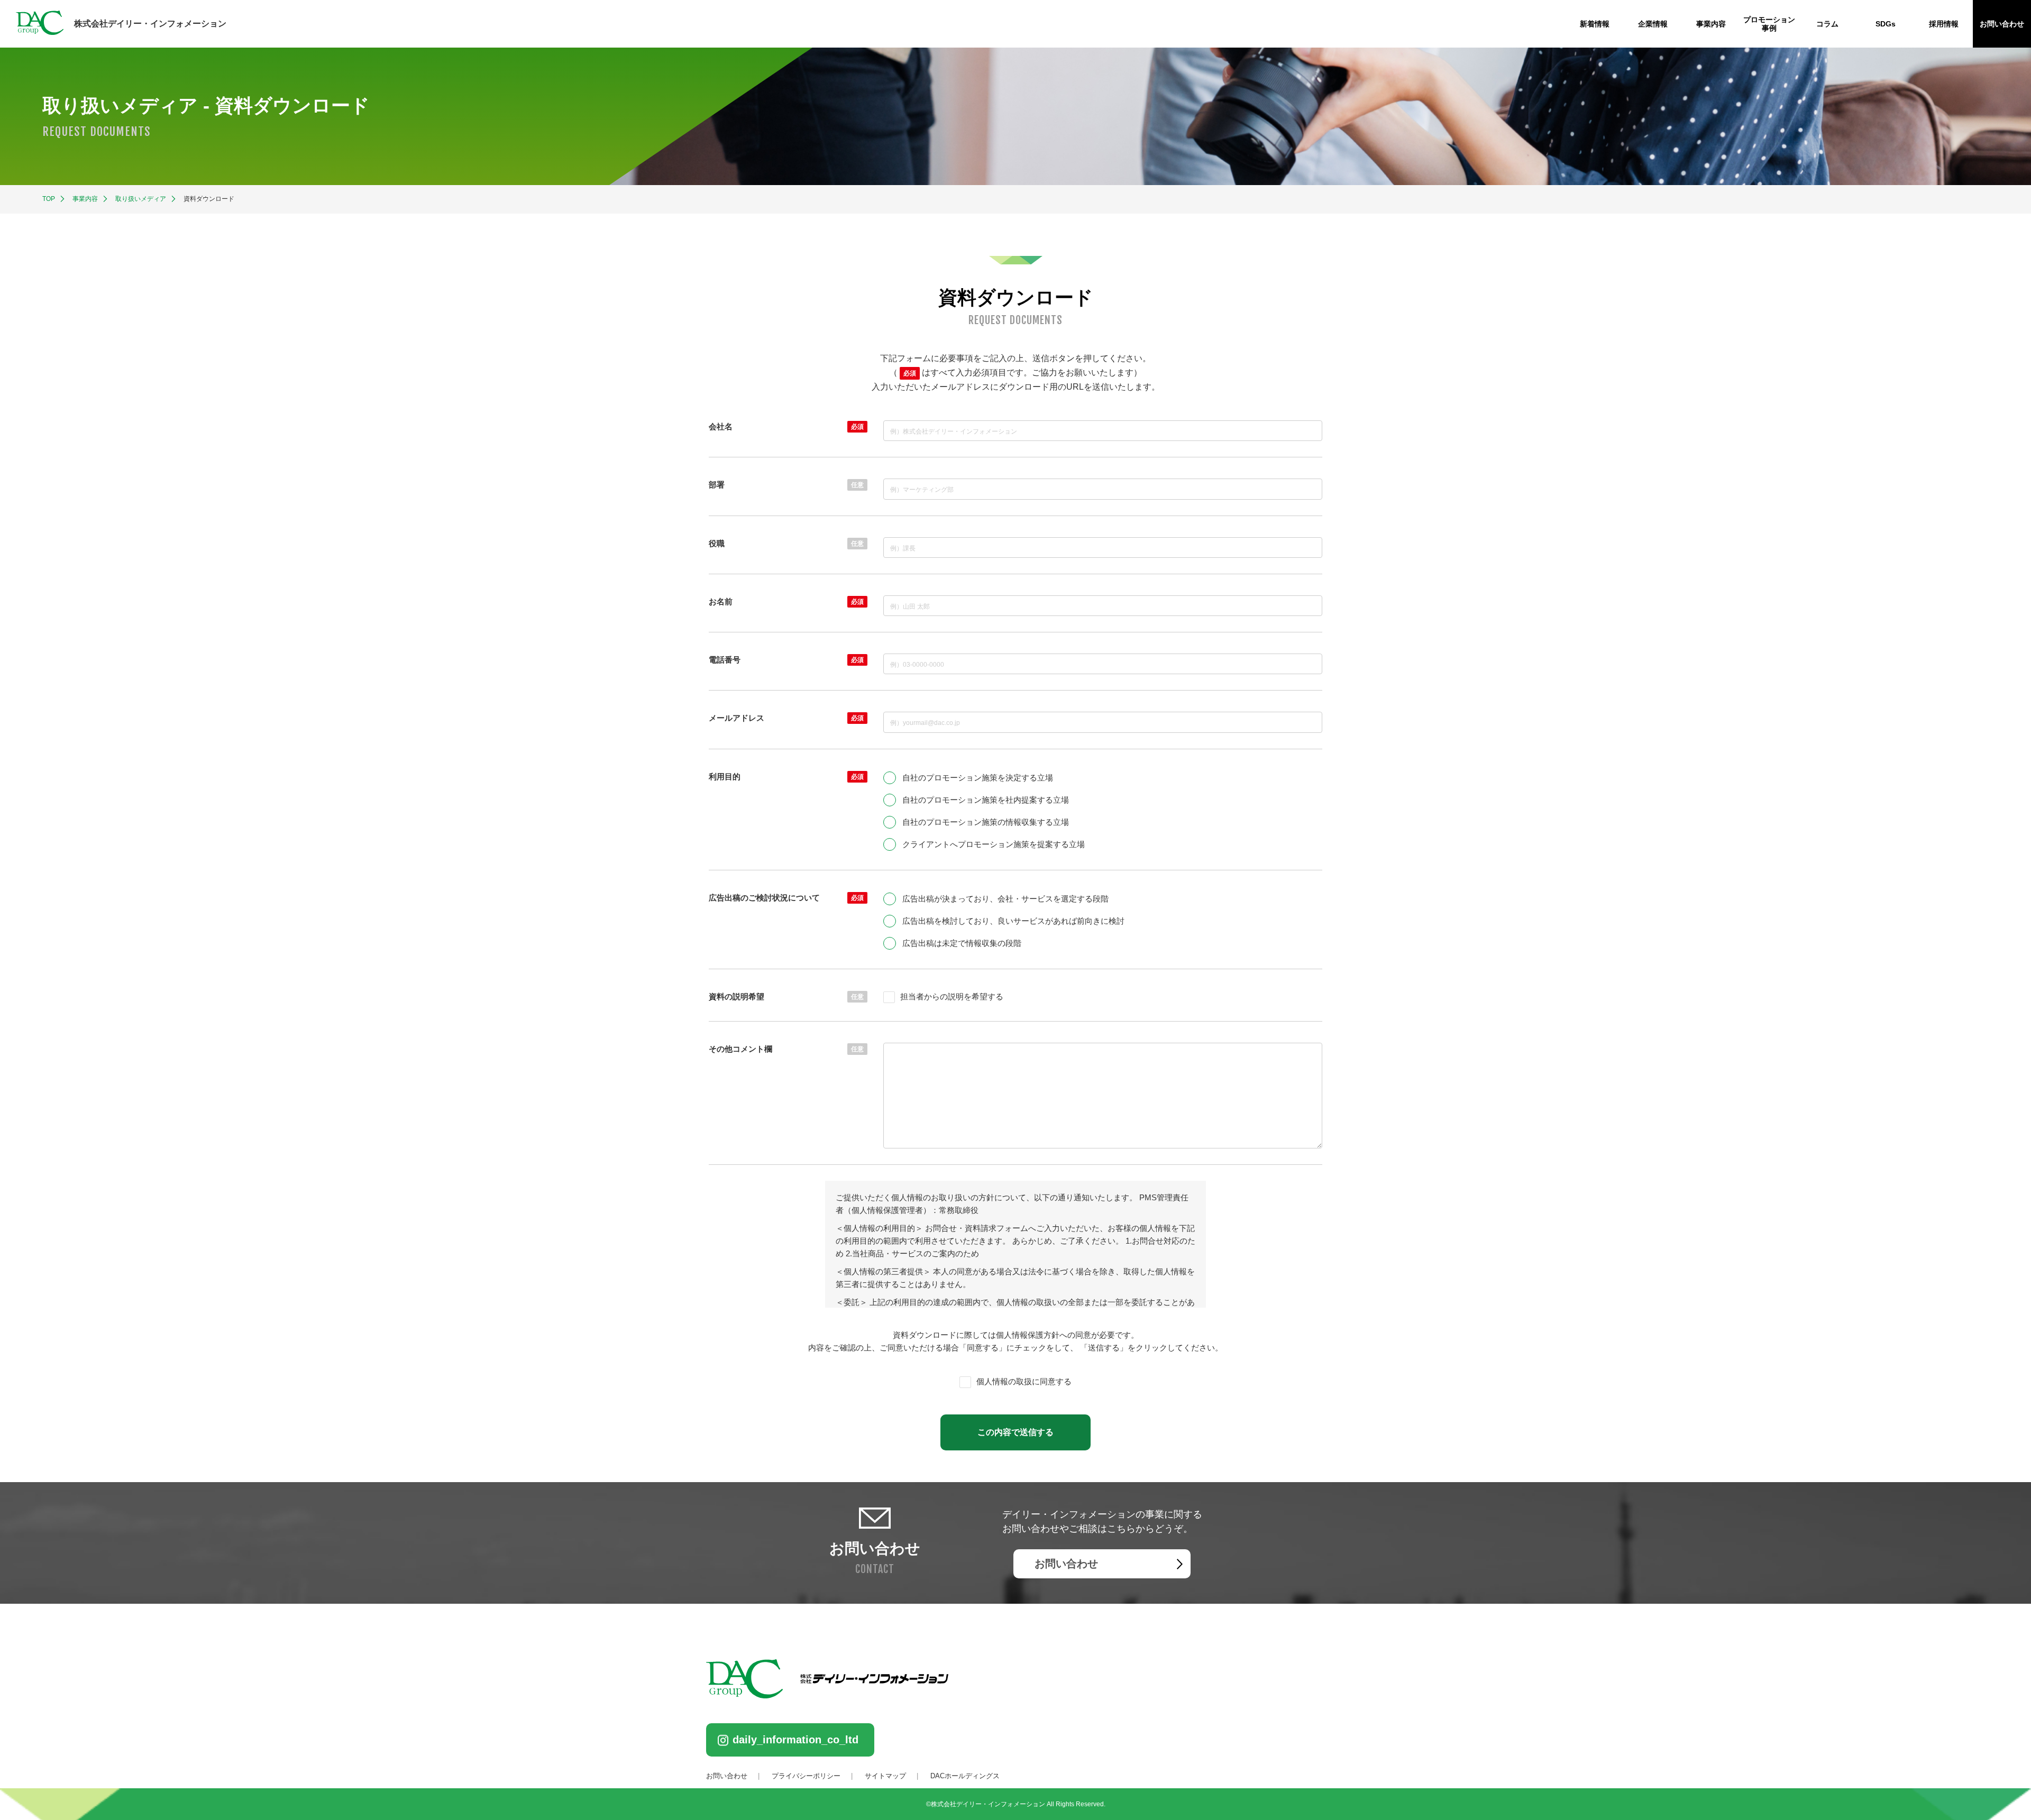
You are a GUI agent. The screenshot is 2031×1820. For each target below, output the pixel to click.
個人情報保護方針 (1028, 1335)
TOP (49, 199)
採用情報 (1944, 24)
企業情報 (1653, 24)
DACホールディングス (965, 1776)
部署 (786, 485)
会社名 (786, 426)
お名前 (786, 601)
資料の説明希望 (786, 996)
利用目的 (786, 776)
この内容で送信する (1015, 1432)
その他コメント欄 (786, 1049)
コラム (1827, 24)
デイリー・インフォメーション (150, 24)
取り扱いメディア (141, 199)
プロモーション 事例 (1769, 24)
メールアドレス (786, 718)
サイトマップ (885, 1776)
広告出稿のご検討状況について (786, 898)
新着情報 (1595, 24)
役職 (786, 543)
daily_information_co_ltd (795, 1740)
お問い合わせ (2002, 24)
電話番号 (786, 660)
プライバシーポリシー (806, 1776)
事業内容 (1711, 24)
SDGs (1886, 24)
